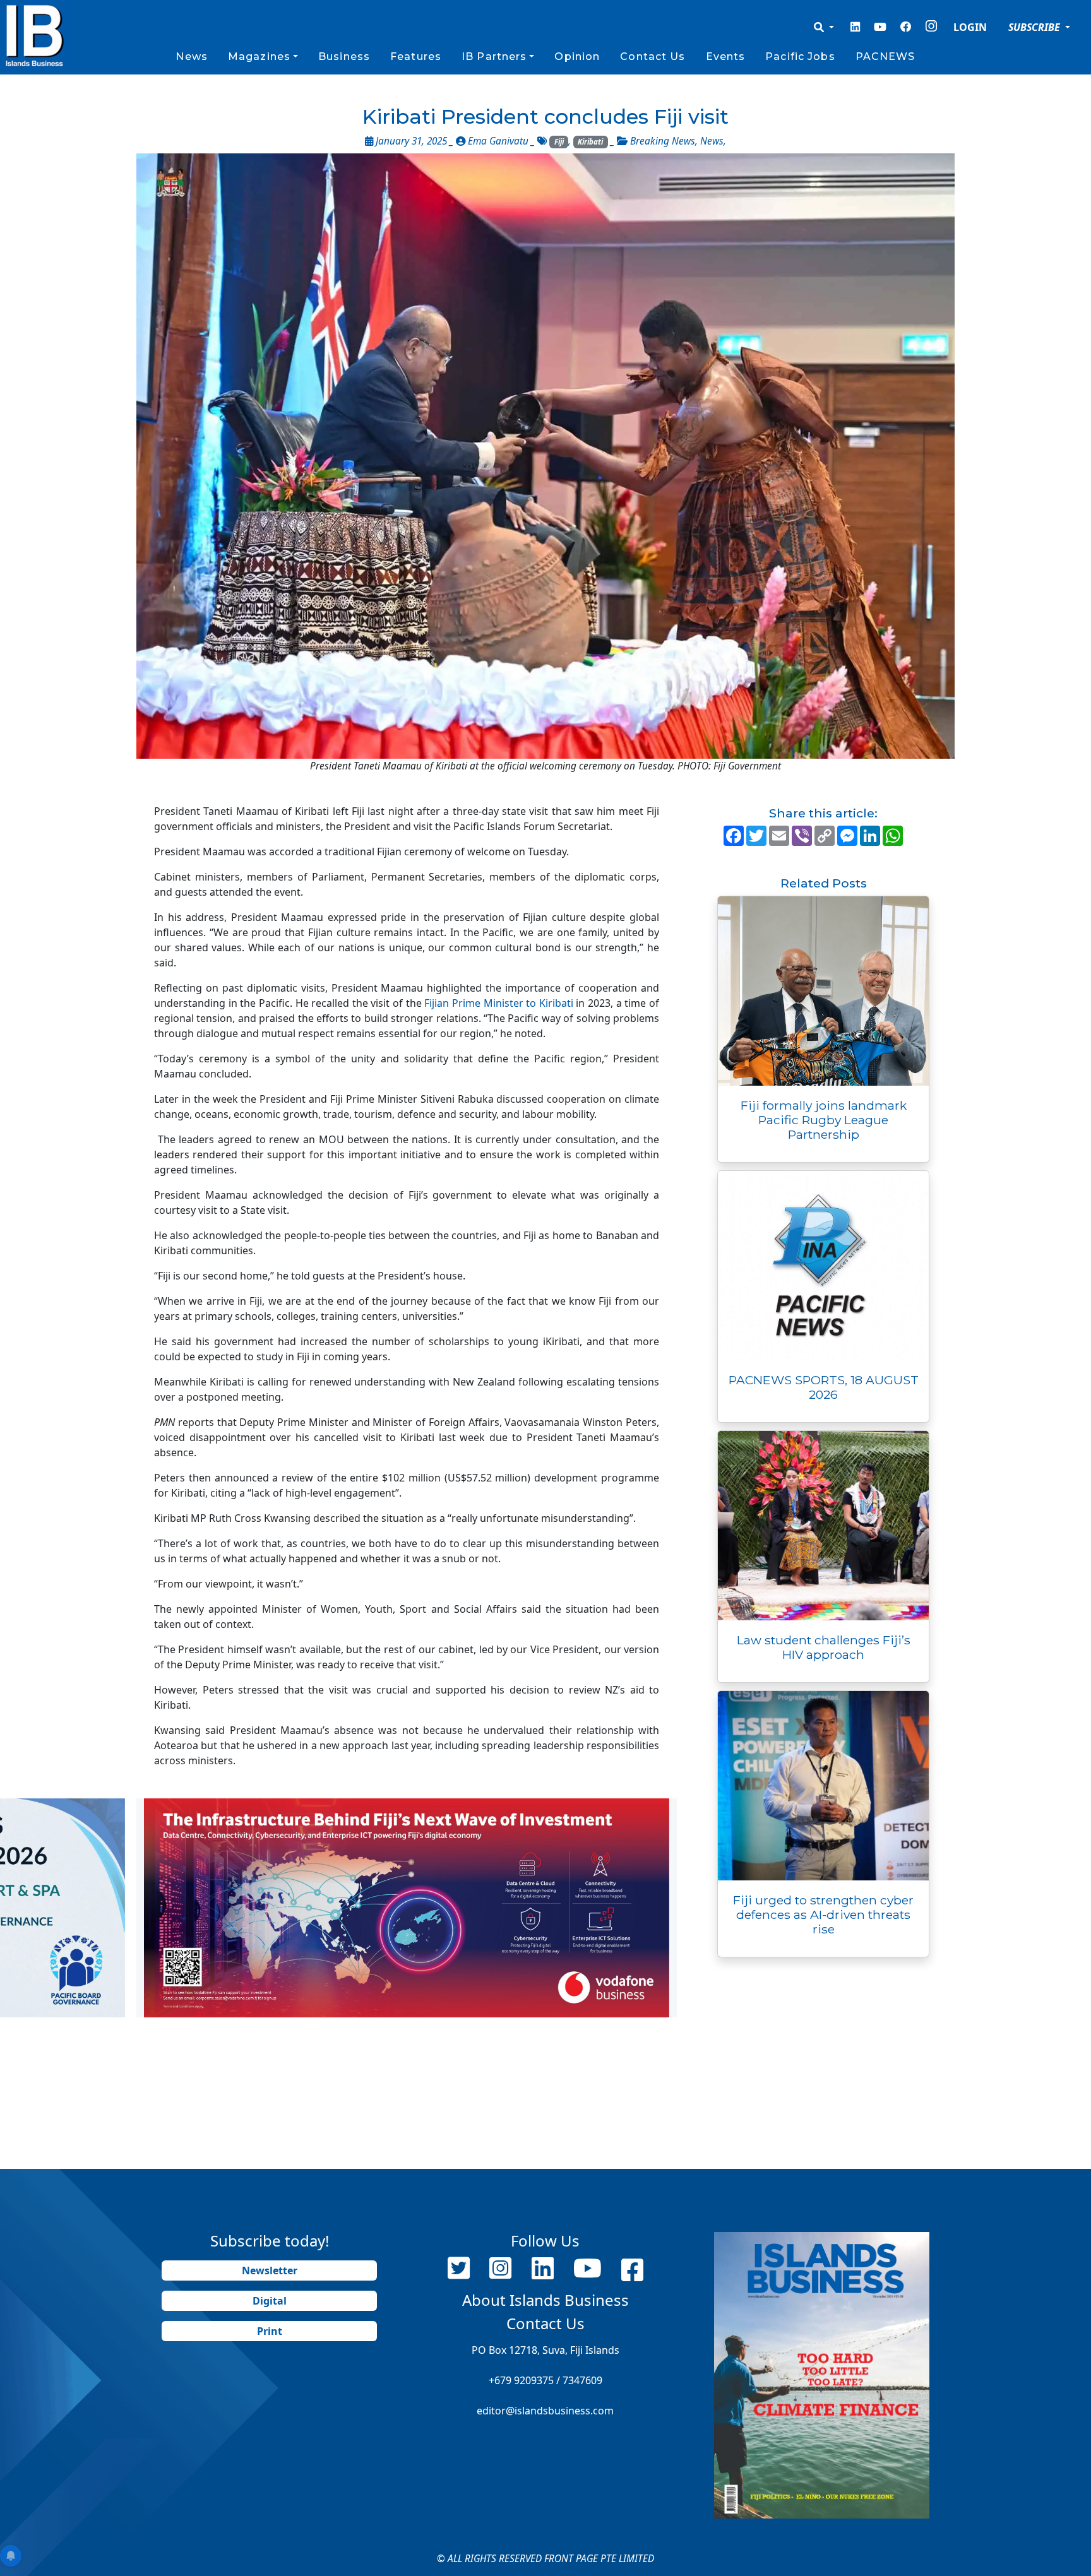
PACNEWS (885, 56)
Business (344, 56)
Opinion (577, 56)
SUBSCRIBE (1035, 27)
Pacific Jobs (800, 56)
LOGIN (970, 27)
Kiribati (590, 142)
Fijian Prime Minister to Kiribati (499, 1003)
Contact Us (653, 56)
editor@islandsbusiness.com (545, 2411)
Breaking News (663, 141)
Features (416, 56)
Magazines (259, 56)
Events (726, 56)
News (191, 56)
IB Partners (494, 56)
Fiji (559, 142)
